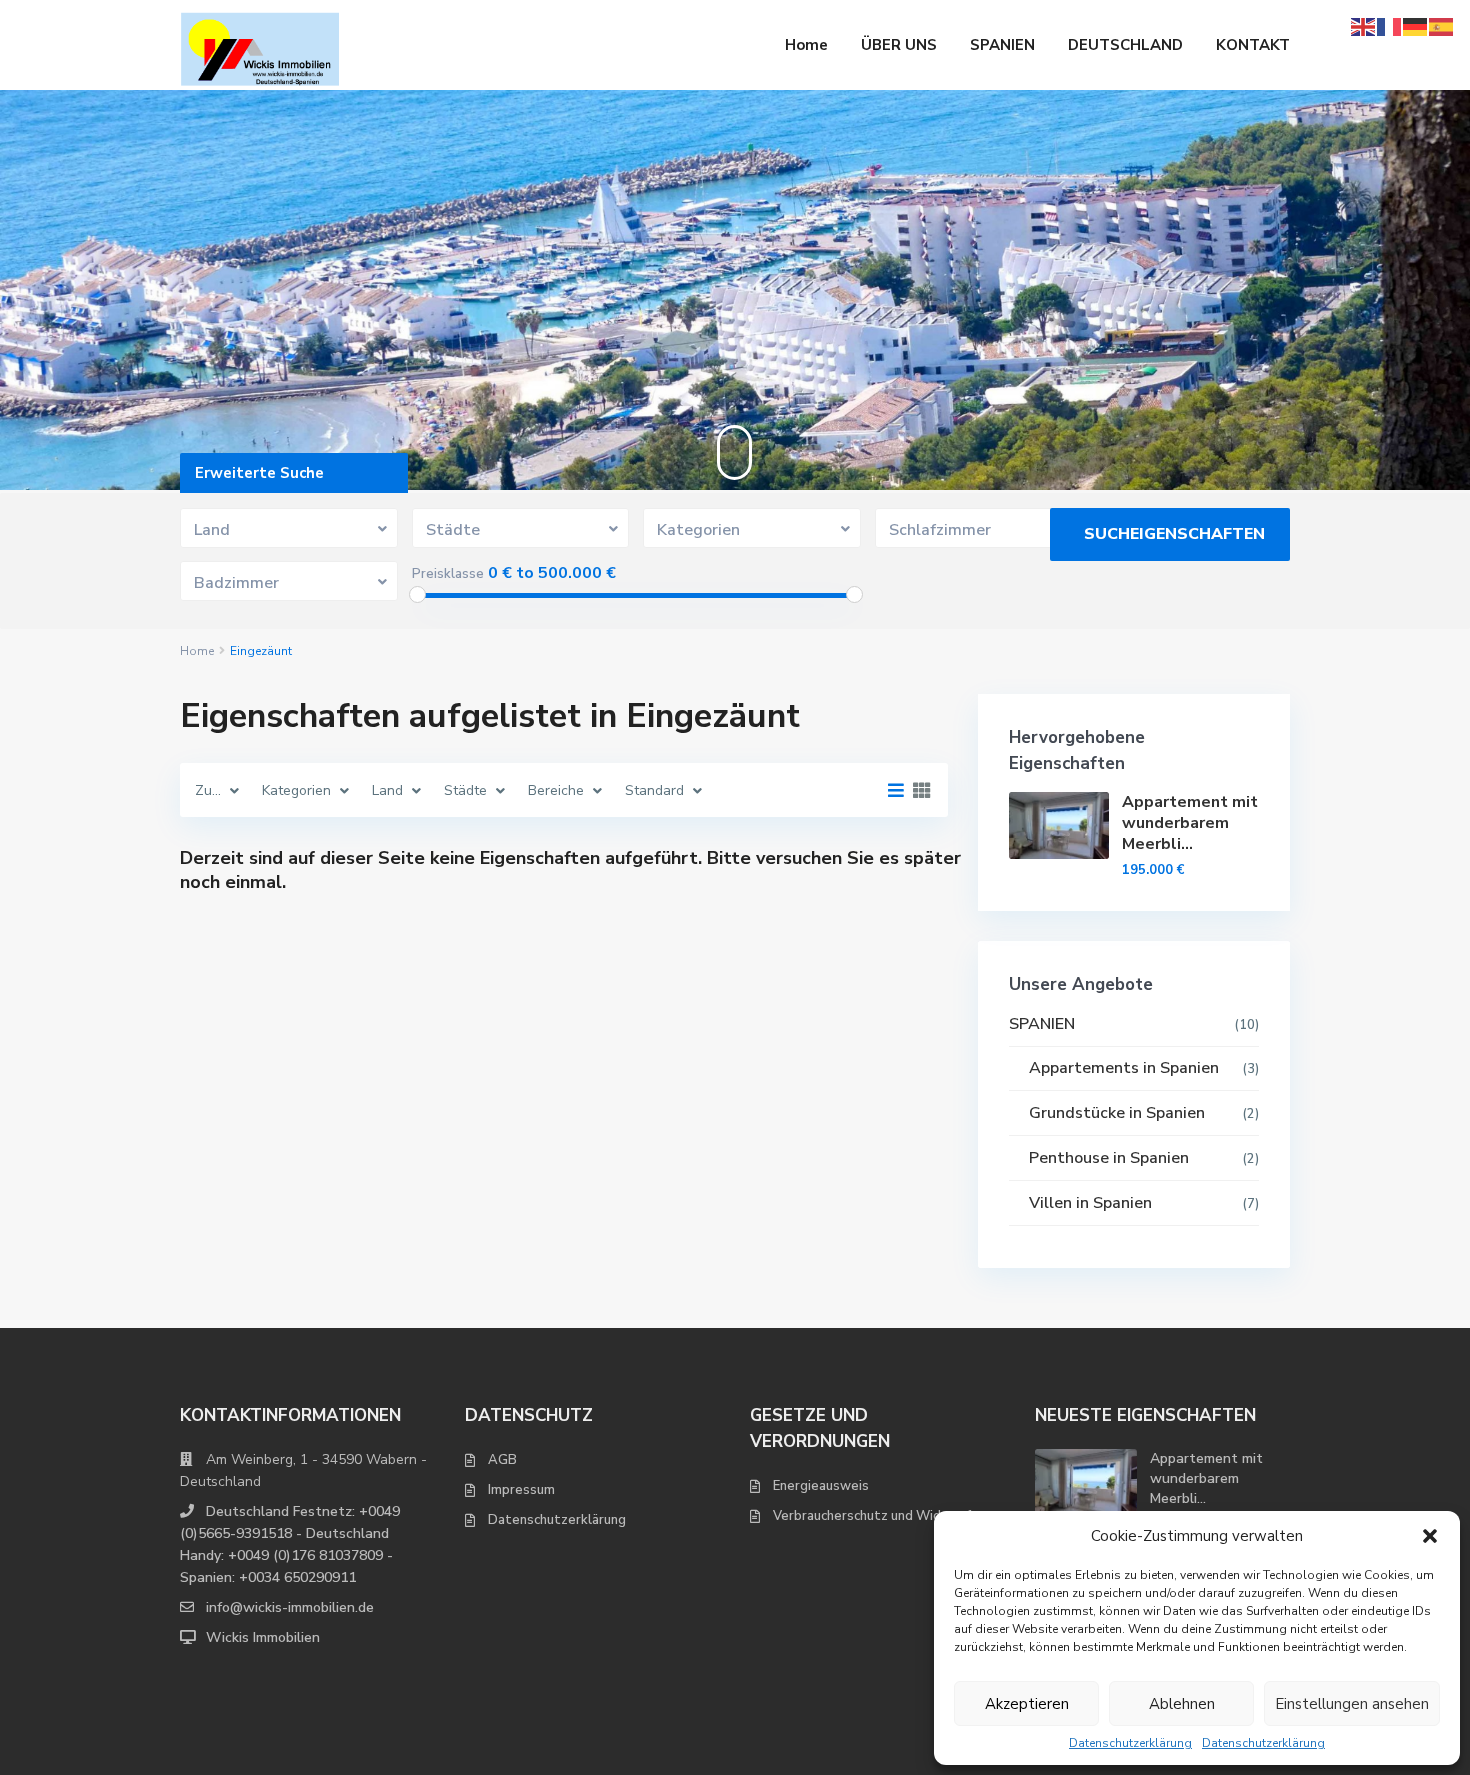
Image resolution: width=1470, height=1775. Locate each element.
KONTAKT (1253, 45)
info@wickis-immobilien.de (290, 1607)
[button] (1430, 1536)
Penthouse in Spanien (1109, 1158)
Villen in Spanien (1090, 1203)
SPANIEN (1002, 45)
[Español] (1442, 25)
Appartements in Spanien (1124, 1068)
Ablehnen (1182, 1704)
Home (806, 45)
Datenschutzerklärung (1130, 1743)
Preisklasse (448, 574)
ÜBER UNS (899, 45)
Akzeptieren (1027, 1704)
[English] (1364, 25)
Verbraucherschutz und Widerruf (872, 1516)
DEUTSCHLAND (1125, 45)
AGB (502, 1460)
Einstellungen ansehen (1352, 1704)
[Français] (1390, 25)
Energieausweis (821, 1486)
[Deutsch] (1416, 25)
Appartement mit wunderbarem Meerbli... (1190, 823)
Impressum (521, 1490)
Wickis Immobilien (263, 1637)
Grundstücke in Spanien (1117, 1113)
